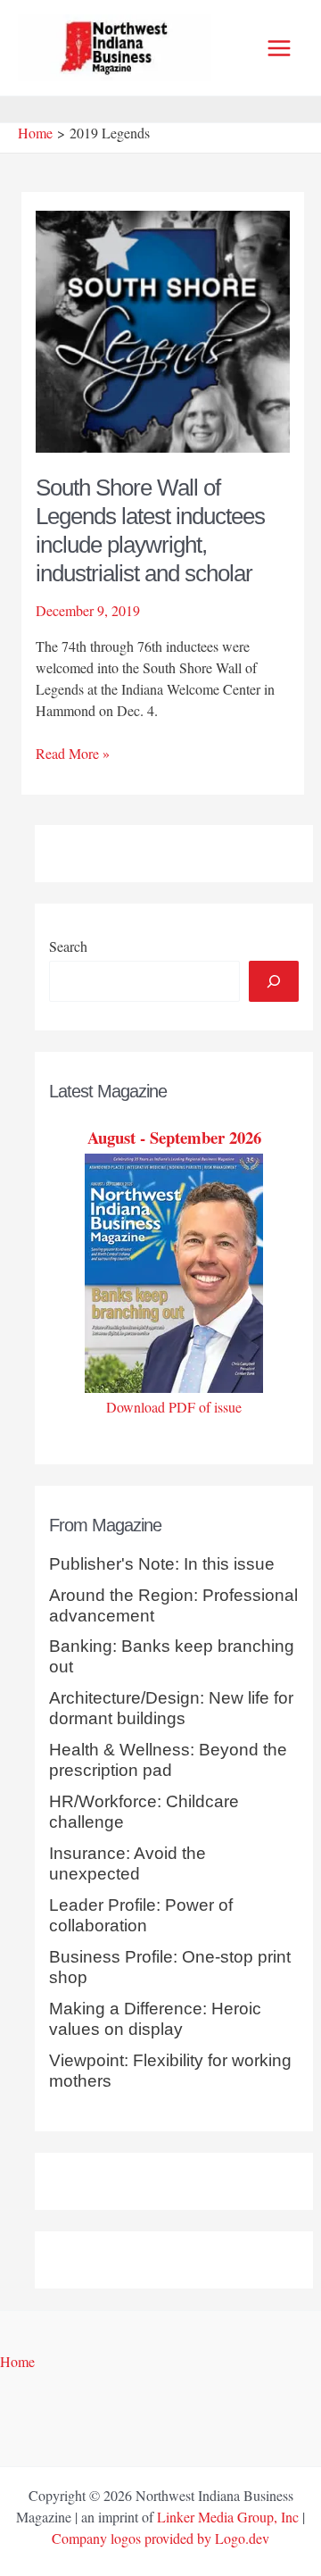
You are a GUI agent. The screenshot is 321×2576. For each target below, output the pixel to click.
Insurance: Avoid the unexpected (128, 1863)
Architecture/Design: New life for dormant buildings (171, 1708)
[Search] (274, 981)
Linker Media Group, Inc (228, 2517)
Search (68, 946)
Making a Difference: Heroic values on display (155, 2019)
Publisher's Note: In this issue (162, 1564)
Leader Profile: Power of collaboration (141, 1915)
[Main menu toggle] (279, 48)
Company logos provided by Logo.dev (160, 2538)
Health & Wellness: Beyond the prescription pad (168, 1760)
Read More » (73, 754)
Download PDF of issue (174, 1407)
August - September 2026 (174, 1137)
